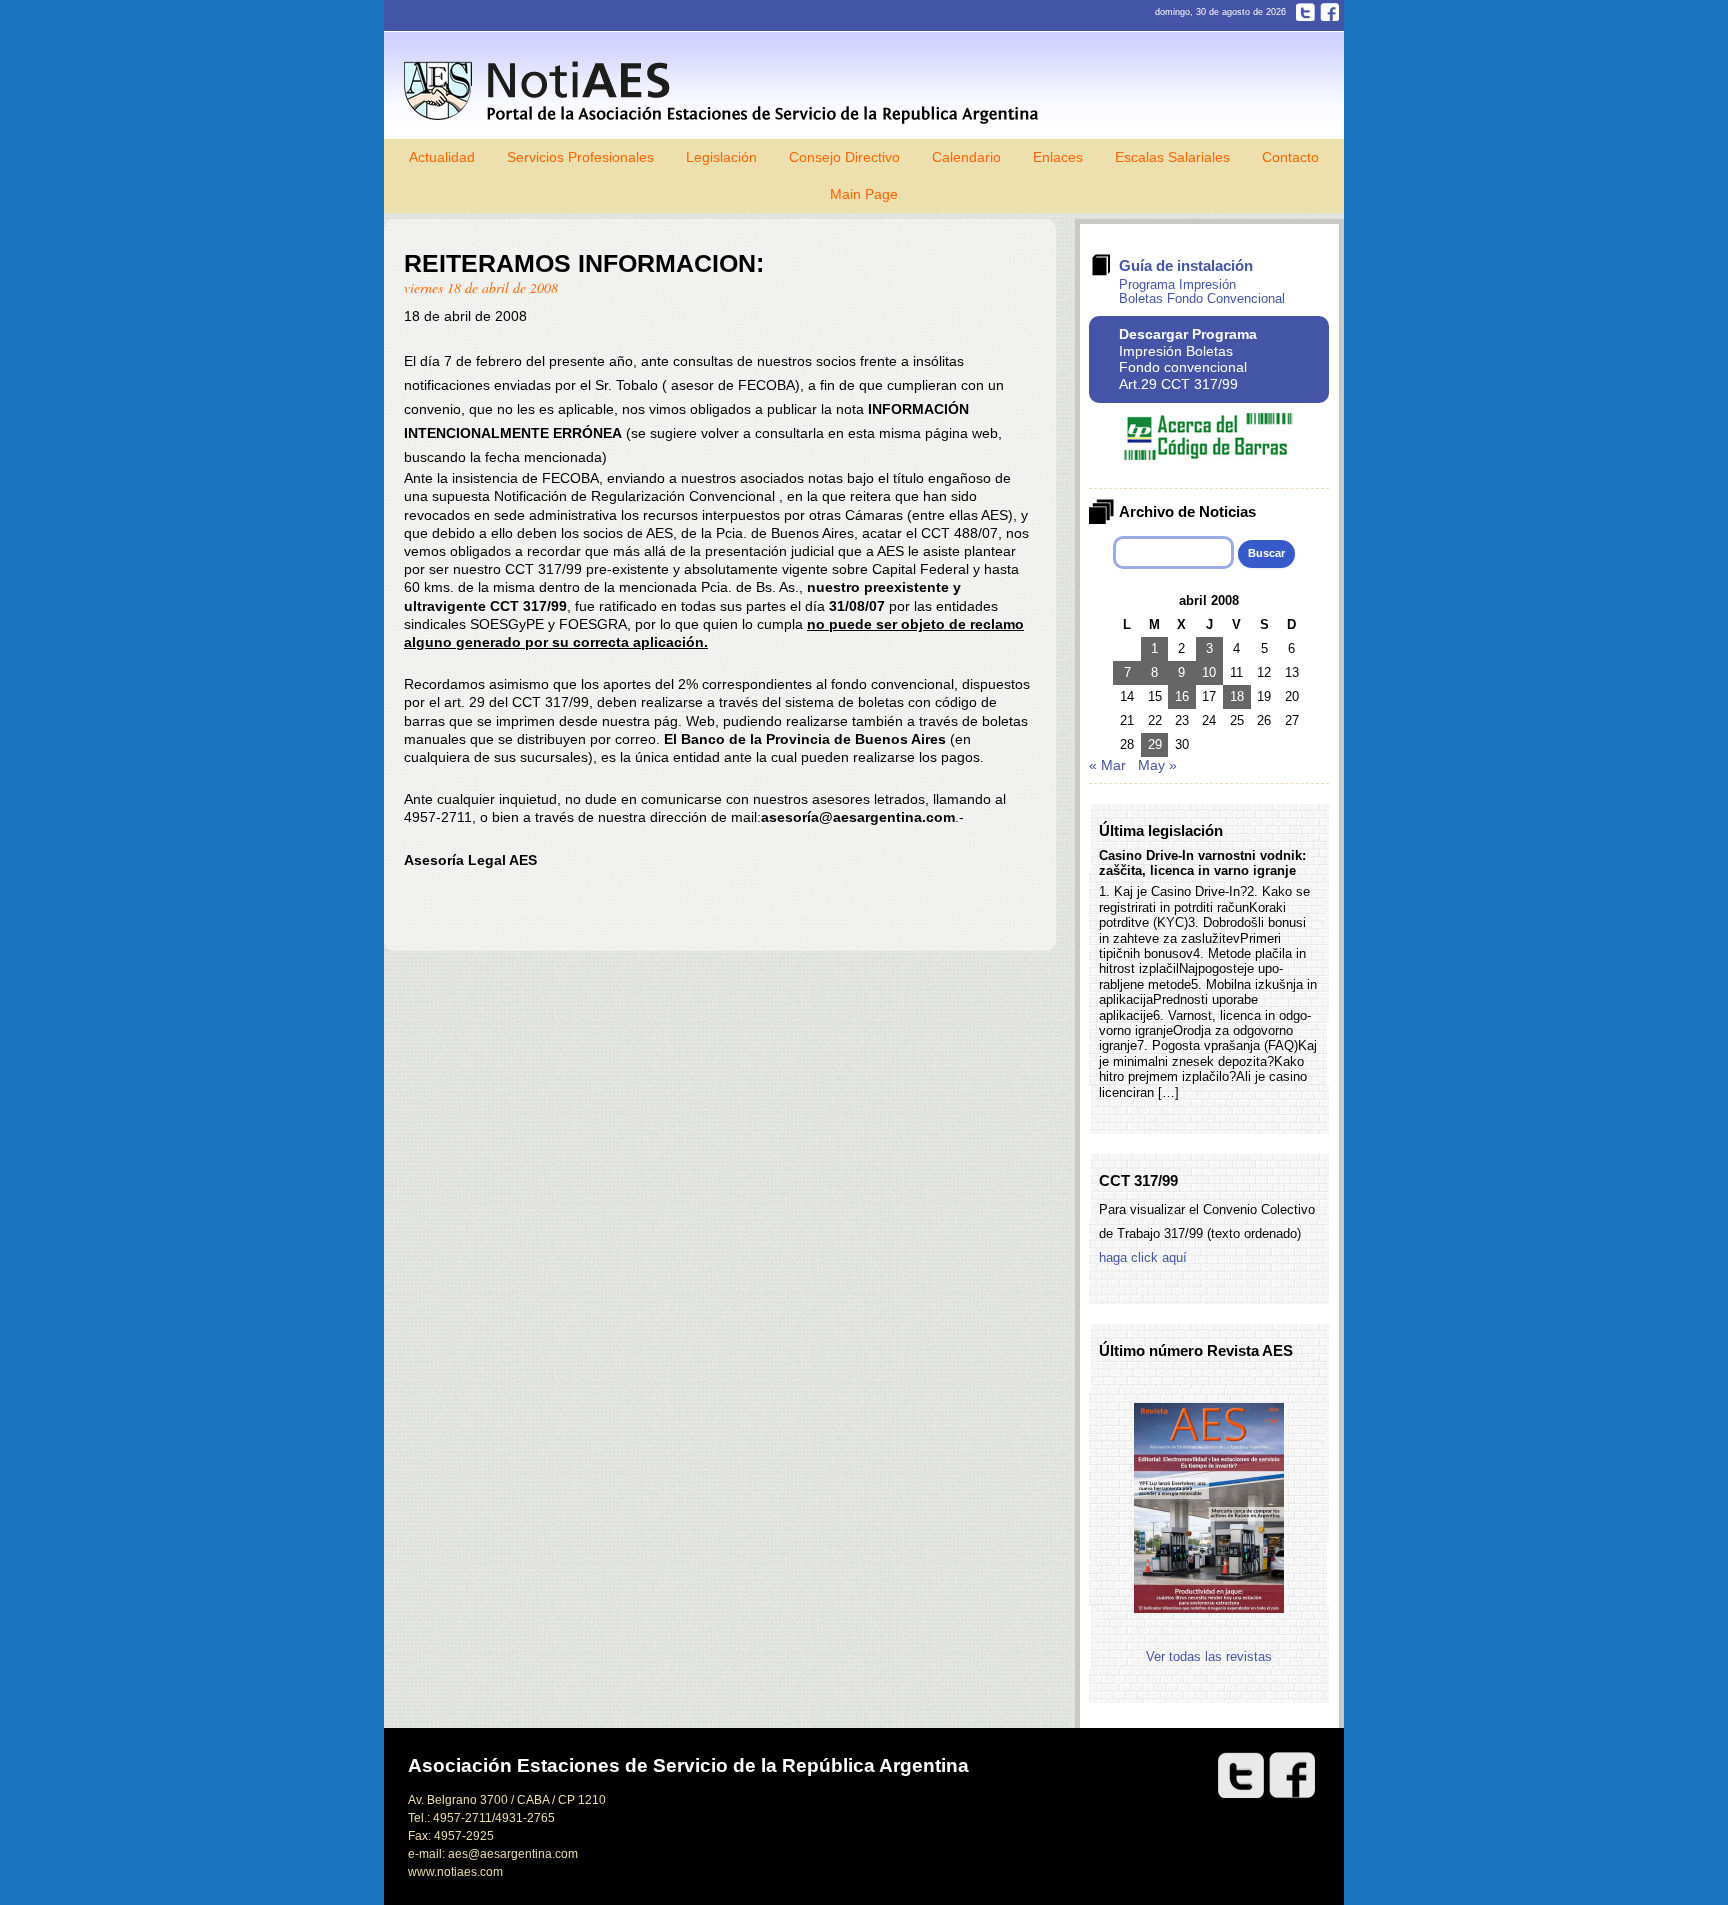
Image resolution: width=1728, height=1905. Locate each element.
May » (1157, 765)
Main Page (864, 194)
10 (1209, 672)
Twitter (1305, 12)
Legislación (721, 157)
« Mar (1107, 765)
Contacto (1290, 157)
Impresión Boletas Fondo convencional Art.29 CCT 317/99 (1188, 359)
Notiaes (725, 92)
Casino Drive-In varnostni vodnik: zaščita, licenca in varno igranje (1202, 863)
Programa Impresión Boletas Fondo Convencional (1202, 291)
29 (1155, 744)
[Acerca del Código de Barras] (1209, 455)
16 (1182, 696)
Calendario (966, 157)
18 (1237, 696)
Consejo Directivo (844, 157)
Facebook (1329, 12)
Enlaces (1058, 157)
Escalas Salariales (1172, 157)
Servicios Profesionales (580, 157)
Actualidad (442, 157)
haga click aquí (1143, 1257)
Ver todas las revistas (1209, 1656)
